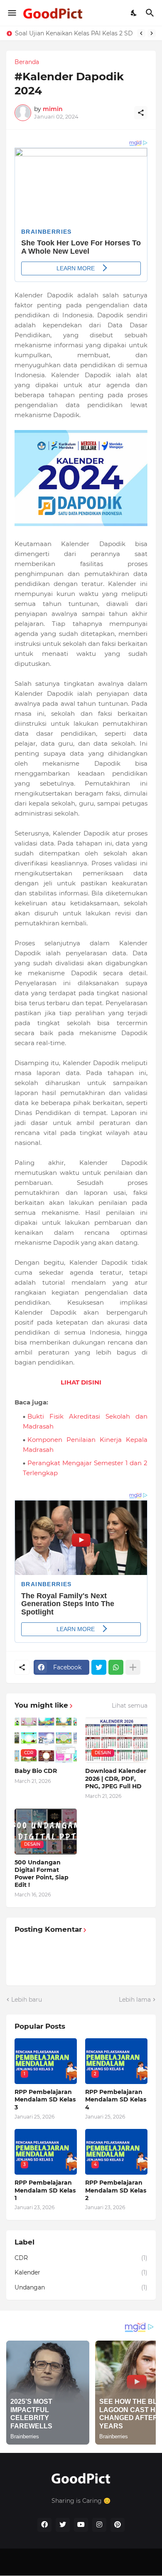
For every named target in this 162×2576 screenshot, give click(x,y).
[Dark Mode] (134, 13)
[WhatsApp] (116, 1667)
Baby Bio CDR (36, 1771)
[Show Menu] (11, 13)
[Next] (152, 33)
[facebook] (44, 2525)
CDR (81, 2258)
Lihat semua (130, 1706)
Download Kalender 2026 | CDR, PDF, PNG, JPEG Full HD (116, 1778)
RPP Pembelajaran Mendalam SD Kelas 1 (74, 33)
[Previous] (141, 33)
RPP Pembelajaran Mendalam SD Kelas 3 (45, 2099)
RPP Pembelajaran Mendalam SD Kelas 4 (116, 2099)
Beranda (27, 62)
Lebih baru (27, 2000)
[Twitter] (99, 1667)
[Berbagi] (141, 113)
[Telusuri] (151, 13)
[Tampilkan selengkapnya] (133, 1667)
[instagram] (99, 2525)
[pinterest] (118, 2525)
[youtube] (81, 2525)
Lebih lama (135, 2000)
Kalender (81, 2272)
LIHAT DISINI (81, 1382)
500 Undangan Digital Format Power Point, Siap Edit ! (42, 1874)
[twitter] (63, 2525)
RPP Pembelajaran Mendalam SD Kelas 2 (116, 2190)
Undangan (81, 2287)
